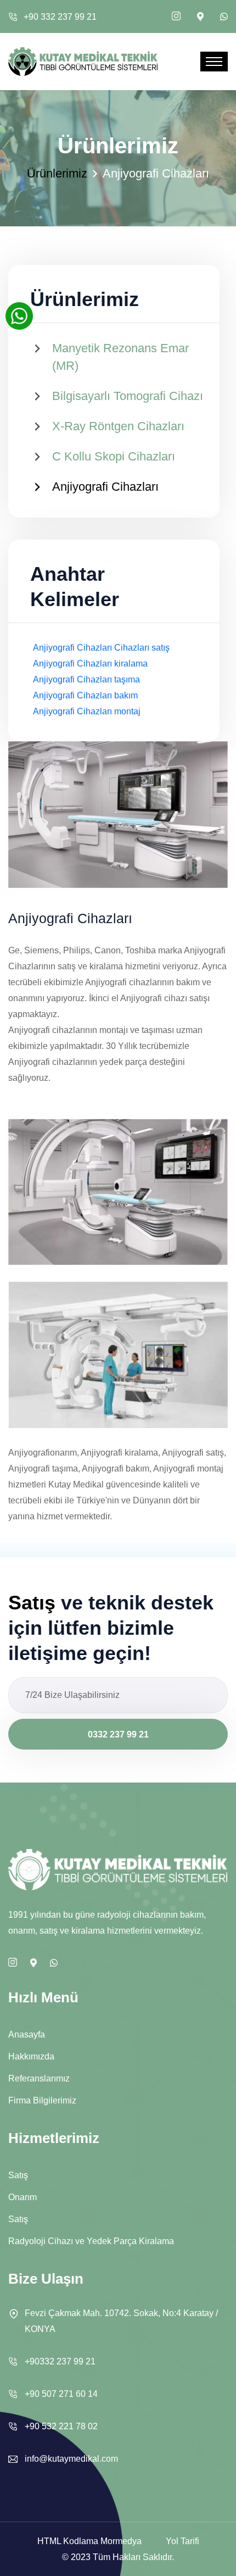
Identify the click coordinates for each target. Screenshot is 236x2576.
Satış (18, 2175)
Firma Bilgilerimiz (42, 2100)
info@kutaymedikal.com (71, 2459)
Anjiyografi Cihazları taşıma (86, 679)
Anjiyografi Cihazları (105, 487)
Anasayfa (27, 2034)
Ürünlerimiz (57, 173)
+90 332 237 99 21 (60, 17)
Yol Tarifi (182, 2541)
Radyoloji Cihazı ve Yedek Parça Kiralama (91, 2241)
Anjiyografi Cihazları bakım (85, 695)
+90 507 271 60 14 (61, 2394)
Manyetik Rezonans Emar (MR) (120, 357)
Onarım (23, 2197)
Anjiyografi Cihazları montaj (87, 711)
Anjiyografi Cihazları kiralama (90, 664)
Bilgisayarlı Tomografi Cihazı (128, 396)
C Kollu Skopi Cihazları (114, 456)
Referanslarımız (39, 2078)
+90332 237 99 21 (60, 2361)
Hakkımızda (31, 2056)
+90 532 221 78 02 (61, 2426)
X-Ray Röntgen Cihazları (118, 426)
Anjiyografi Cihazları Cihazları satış (101, 648)
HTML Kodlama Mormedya (89, 2541)
